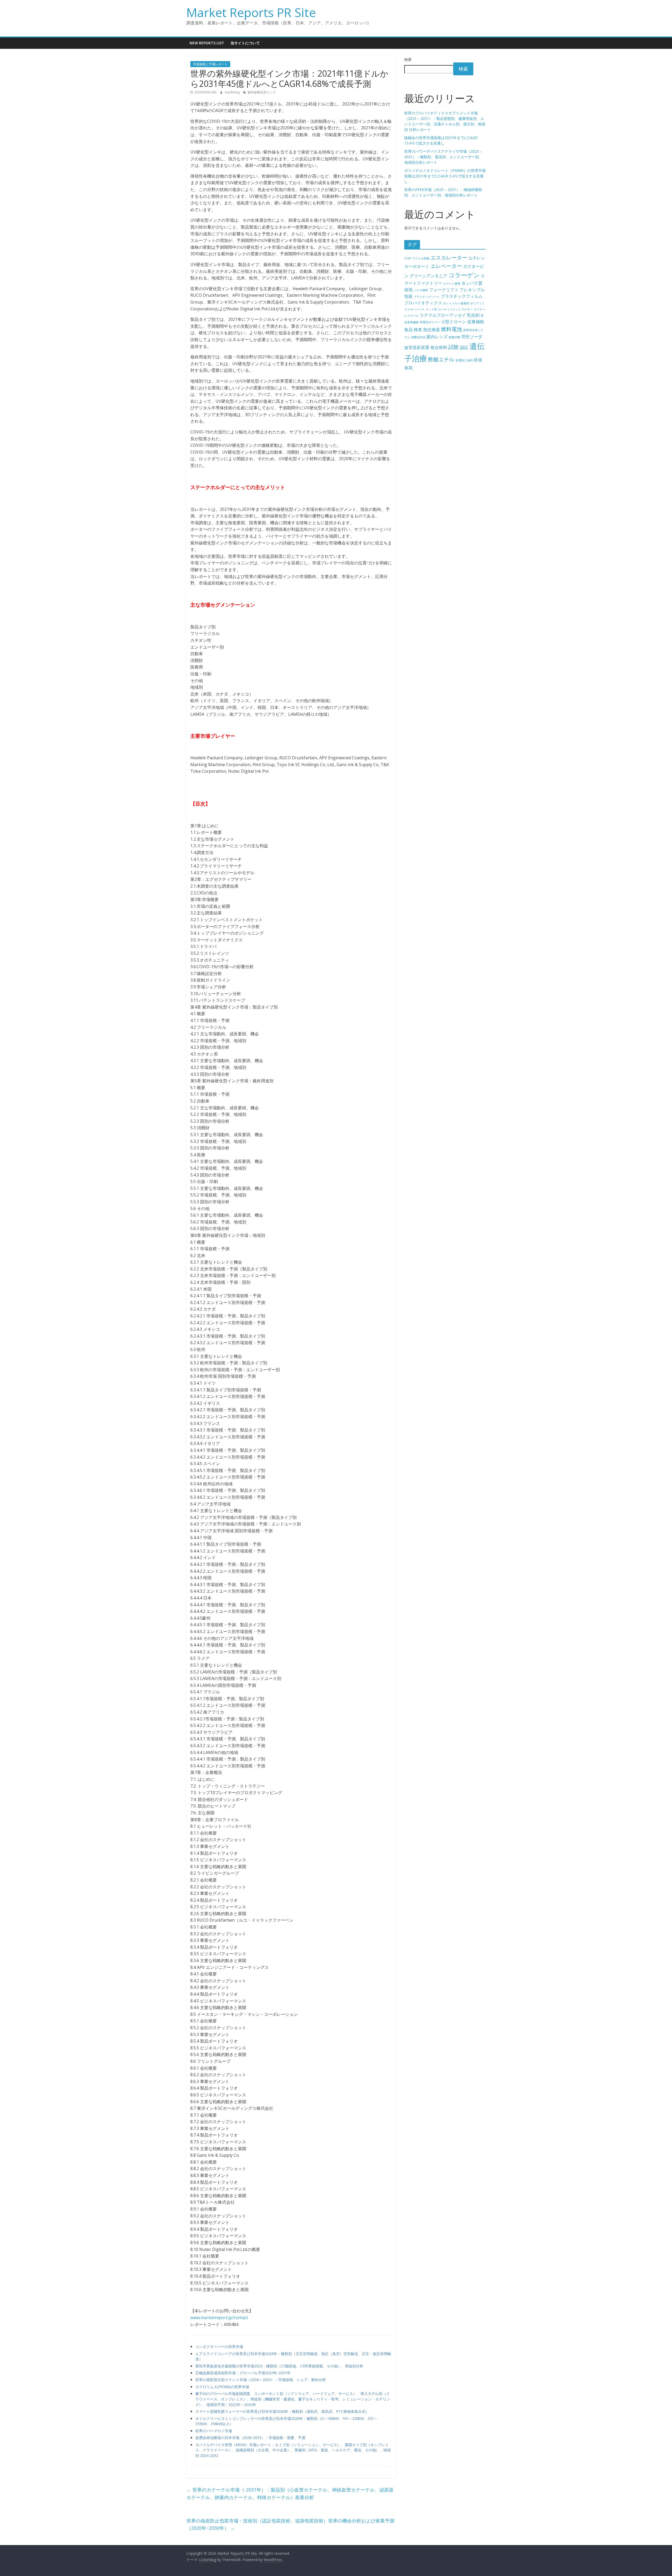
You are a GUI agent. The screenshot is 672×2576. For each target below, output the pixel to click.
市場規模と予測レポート (210, 64)
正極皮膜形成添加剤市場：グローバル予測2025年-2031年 (243, 2373)
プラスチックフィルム (462, 296)
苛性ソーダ (472, 337)
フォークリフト (444, 290)
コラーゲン (464, 275)
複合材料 (439, 347)
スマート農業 (452, 284)
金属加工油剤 (464, 360)
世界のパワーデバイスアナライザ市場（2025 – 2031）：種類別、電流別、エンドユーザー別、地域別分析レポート (443, 157)
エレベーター (446, 266)
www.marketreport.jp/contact (219, 2318)
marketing (233, 92)
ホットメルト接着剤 (456, 303)
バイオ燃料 (421, 290)
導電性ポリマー (430, 322)
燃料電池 (451, 329)
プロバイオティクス (423, 303)
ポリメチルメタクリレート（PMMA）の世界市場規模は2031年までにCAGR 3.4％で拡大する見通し (445, 176)
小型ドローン (454, 322)
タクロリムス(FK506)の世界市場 (222, 2387)
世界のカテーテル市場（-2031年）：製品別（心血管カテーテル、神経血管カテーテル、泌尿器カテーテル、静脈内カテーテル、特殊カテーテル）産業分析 (290, 2493)
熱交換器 (432, 330)
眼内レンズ (437, 337)
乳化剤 (473, 315)
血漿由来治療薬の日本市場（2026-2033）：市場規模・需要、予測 (250, 2438)
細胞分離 (454, 337)
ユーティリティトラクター (455, 309)
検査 (418, 330)
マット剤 (431, 309)
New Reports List (207, 43)
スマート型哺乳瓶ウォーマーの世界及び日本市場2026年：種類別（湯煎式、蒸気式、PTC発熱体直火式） (282, 2411)
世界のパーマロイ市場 (214, 2431)
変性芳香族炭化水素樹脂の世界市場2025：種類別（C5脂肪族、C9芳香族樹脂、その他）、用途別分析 (279, 2366)
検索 (408, 59)
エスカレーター (449, 258)
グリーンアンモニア (428, 276)
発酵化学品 (418, 337)
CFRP (408, 258)
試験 (454, 347)
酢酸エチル (441, 359)
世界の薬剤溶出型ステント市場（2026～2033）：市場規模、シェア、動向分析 (261, 2380)
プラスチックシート (427, 297)
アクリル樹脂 (421, 258)
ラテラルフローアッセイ (443, 315)
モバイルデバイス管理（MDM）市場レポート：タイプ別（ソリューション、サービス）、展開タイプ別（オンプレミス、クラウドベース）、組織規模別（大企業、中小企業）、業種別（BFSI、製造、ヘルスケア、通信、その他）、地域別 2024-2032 (293, 2450)
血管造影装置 (417, 347)
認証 (464, 347)
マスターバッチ (414, 309)
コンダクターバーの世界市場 (219, 2347)
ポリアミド (477, 303)
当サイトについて (245, 43)
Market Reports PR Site (251, 12)
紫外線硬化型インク (262, 92)
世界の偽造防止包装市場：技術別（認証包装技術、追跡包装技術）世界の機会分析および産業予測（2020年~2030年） (290, 2524)
